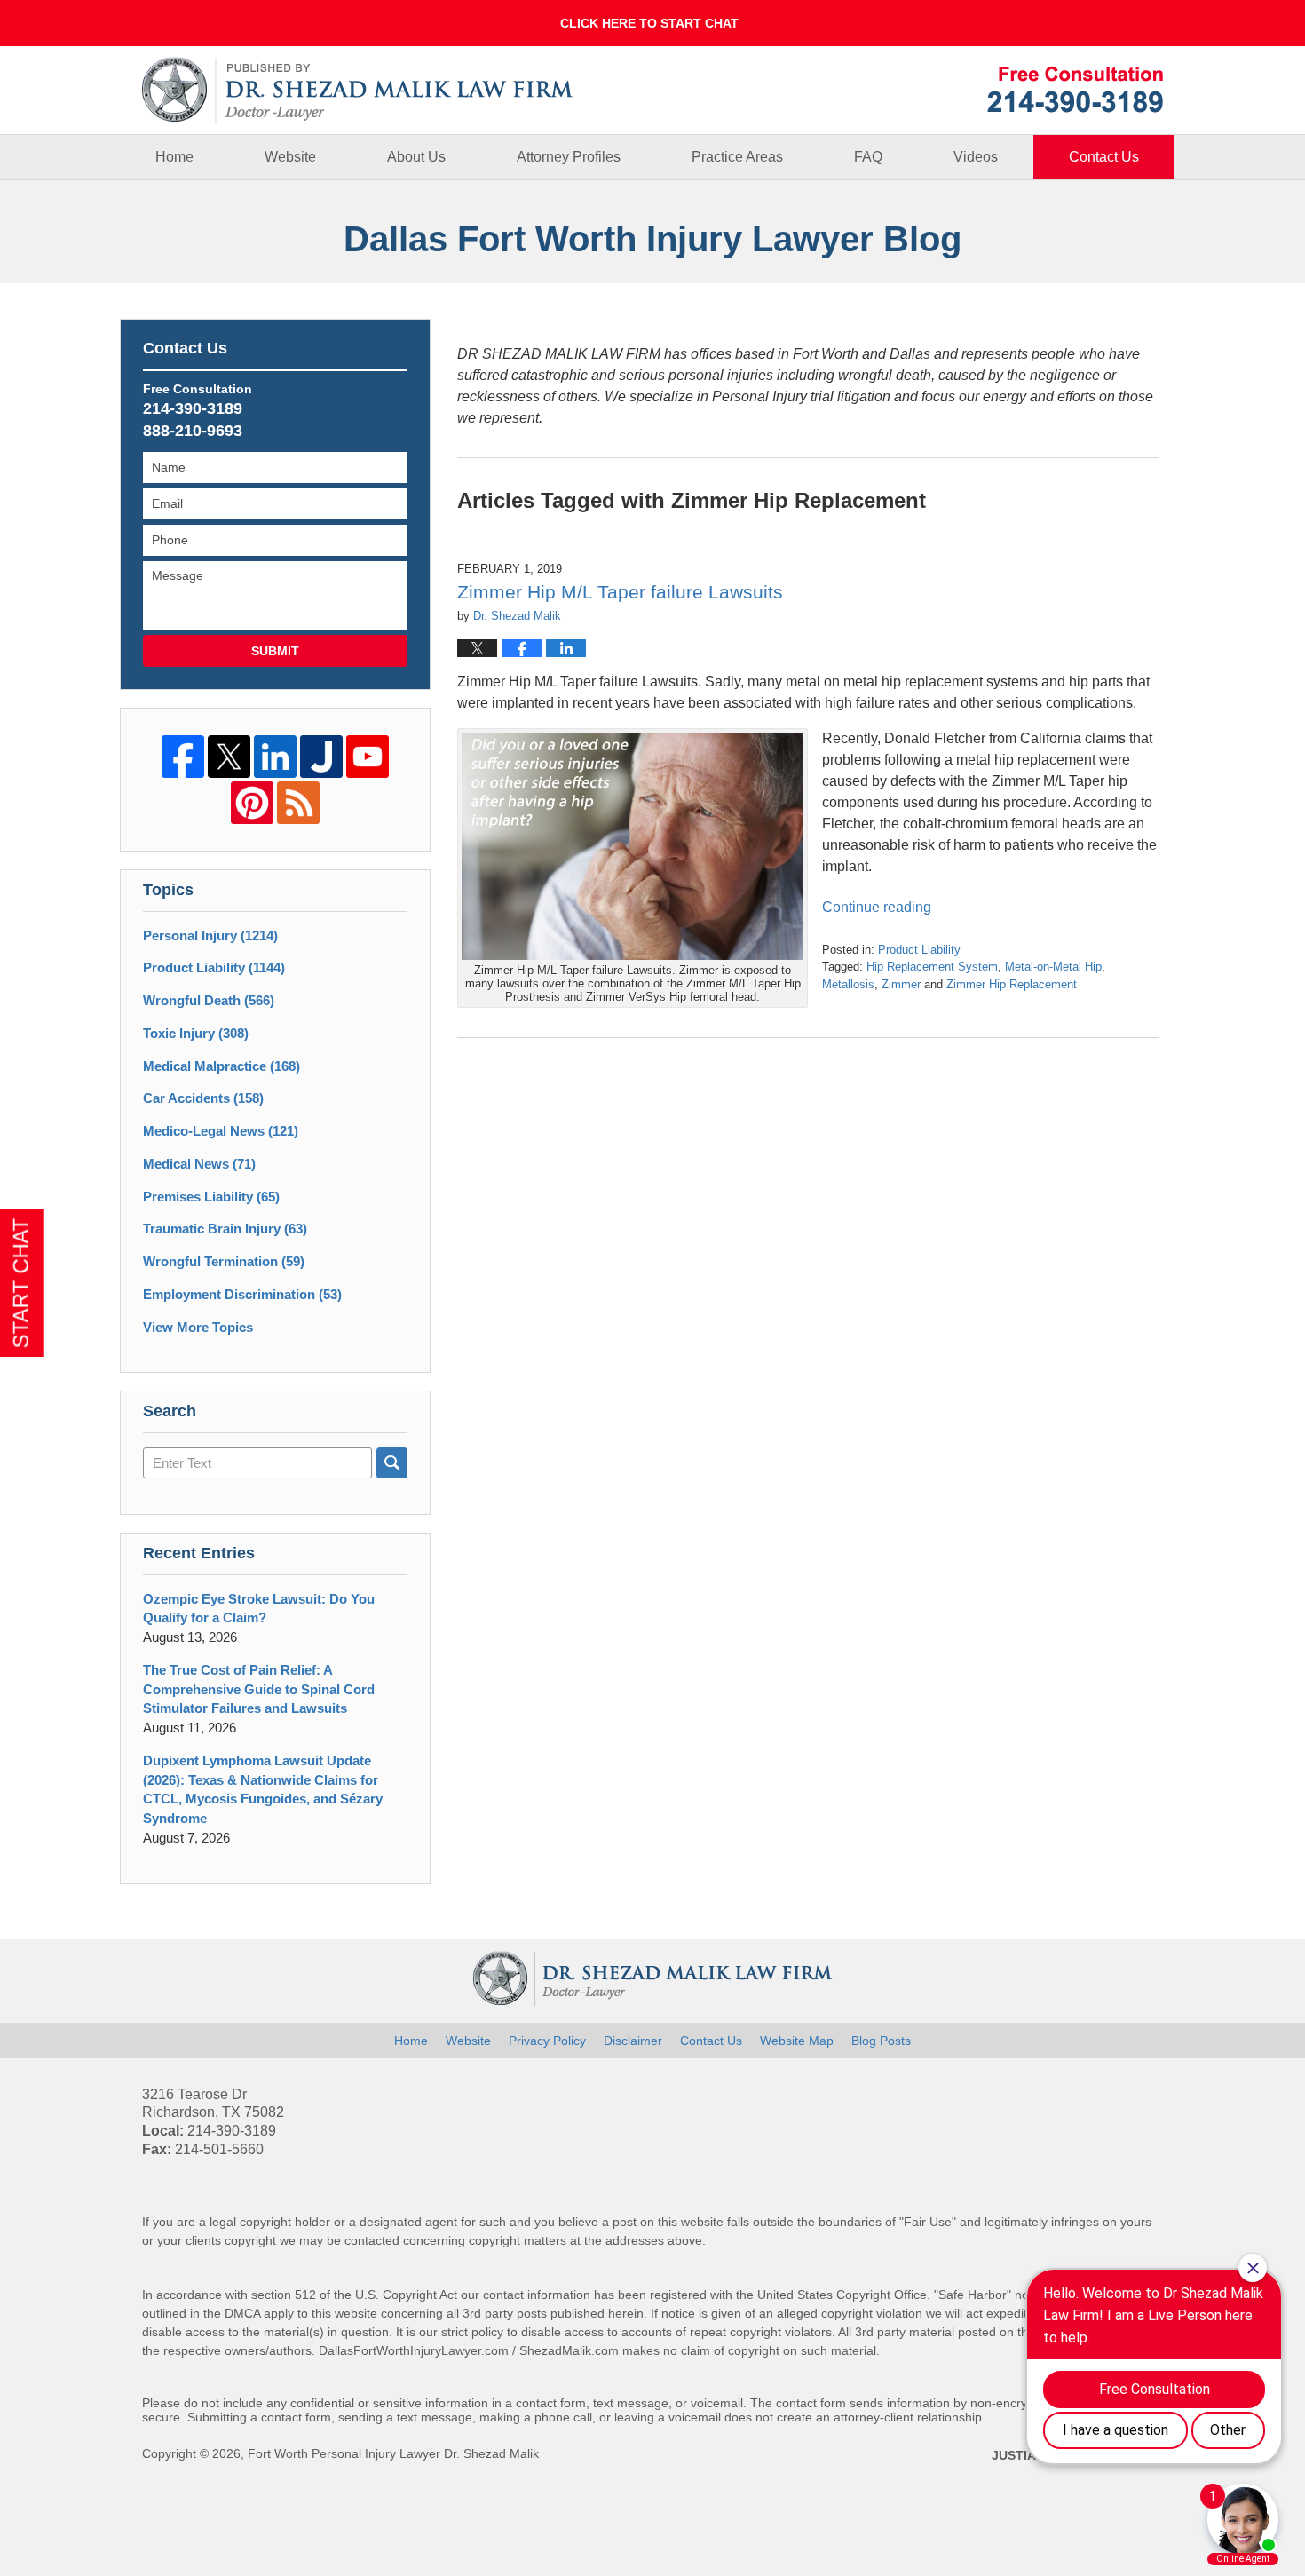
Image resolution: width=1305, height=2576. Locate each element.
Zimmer (901, 984)
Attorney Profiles (569, 157)
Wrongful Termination (224, 1261)
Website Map (797, 2041)
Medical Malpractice (221, 1066)
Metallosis (848, 984)
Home (174, 157)
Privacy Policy (547, 2041)
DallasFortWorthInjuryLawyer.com (414, 2350)
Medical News (199, 1164)
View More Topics (198, 1327)
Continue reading (877, 907)
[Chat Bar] (652, 23)
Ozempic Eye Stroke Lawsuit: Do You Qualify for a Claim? (259, 1609)
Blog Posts (881, 2041)
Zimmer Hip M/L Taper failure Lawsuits (620, 592)
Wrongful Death (209, 1000)
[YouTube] (368, 757)
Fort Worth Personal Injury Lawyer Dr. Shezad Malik (393, 2453)
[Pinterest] (252, 803)
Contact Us (1104, 157)
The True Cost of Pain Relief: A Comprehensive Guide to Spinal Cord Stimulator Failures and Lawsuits (259, 1689)
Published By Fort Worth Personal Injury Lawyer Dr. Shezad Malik (1075, 89)
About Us (416, 157)
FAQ (868, 157)
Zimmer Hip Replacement (1012, 984)
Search (392, 1463)
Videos (976, 157)
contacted (372, 2240)
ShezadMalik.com (569, 2350)
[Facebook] (183, 757)
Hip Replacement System (932, 967)
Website (290, 157)
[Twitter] (229, 757)
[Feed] (298, 803)
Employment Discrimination (242, 1294)
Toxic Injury (196, 1033)
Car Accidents (203, 1098)
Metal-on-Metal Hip (1053, 967)
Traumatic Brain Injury (225, 1229)
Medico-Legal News (221, 1131)
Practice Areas (737, 157)
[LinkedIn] (275, 757)
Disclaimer (633, 2041)
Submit (275, 651)
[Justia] (321, 757)
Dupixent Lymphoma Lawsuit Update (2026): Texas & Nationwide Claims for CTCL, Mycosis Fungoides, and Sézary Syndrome (263, 1789)
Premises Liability (211, 1197)
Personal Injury (210, 935)
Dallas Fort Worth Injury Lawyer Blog (358, 90)
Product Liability (919, 950)
